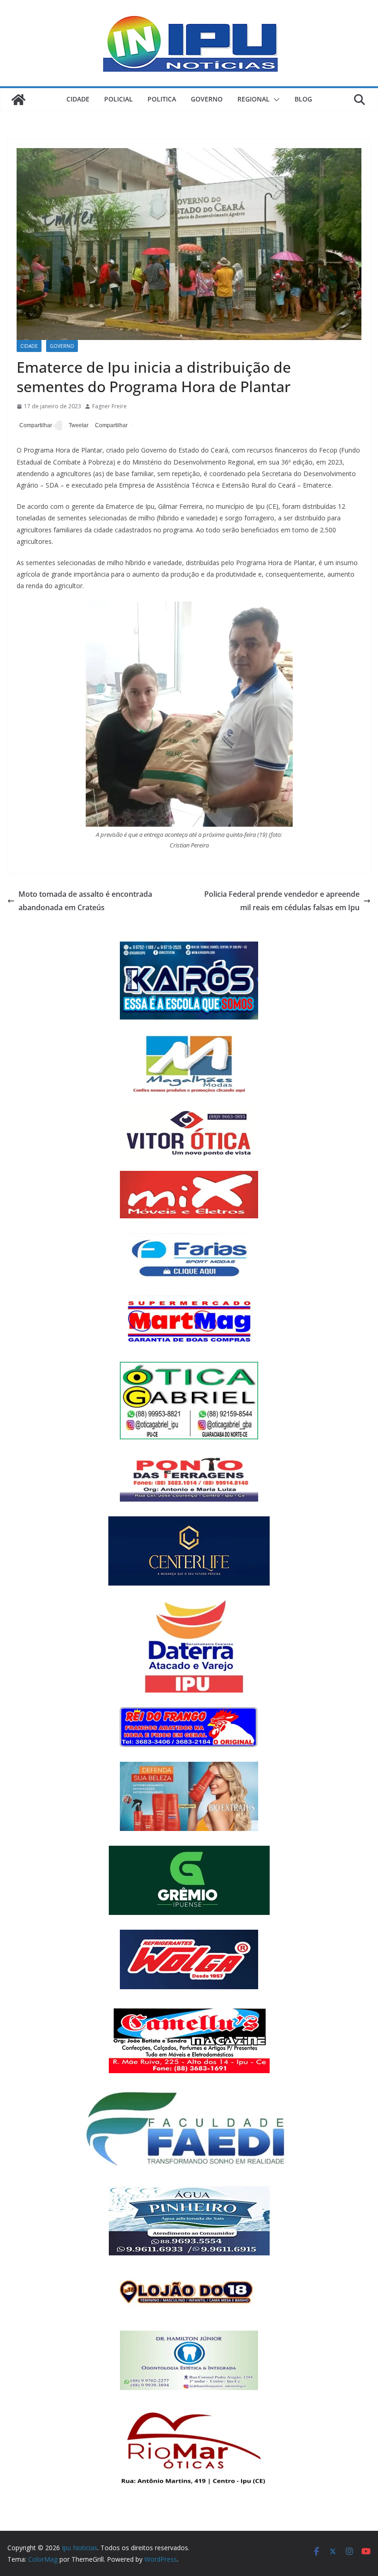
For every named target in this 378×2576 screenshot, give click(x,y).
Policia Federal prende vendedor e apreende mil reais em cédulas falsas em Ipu (282, 901)
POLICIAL (118, 99)
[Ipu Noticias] (18, 100)
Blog (303, 99)
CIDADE (78, 99)
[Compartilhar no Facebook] (34, 426)
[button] (275, 100)
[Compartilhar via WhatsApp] (110, 426)
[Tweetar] (77, 426)
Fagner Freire (109, 406)
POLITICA (162, 99)
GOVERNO (207, 99)
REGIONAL (254, 99)
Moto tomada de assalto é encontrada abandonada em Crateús (85, 901)
